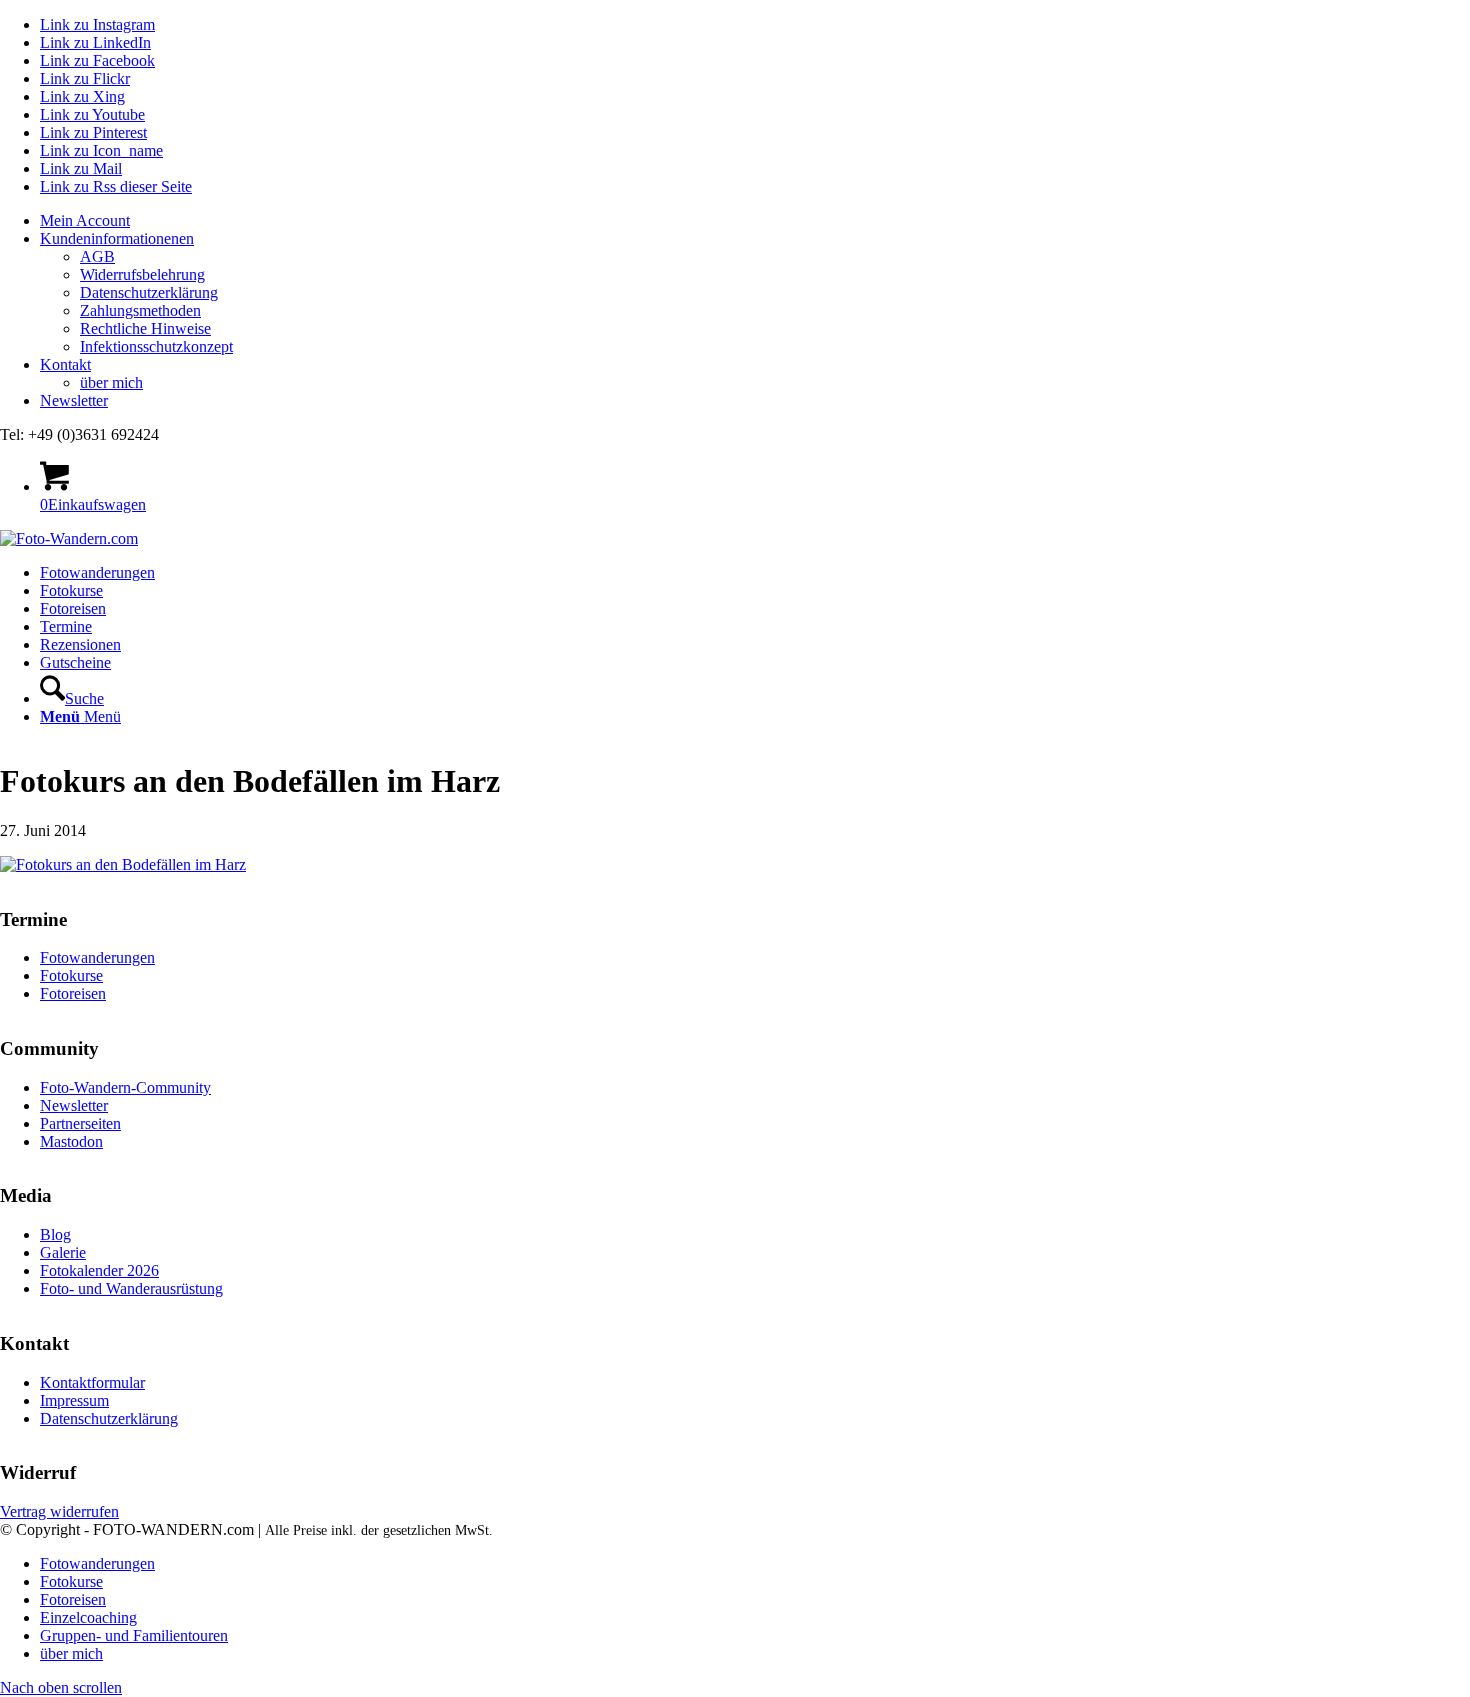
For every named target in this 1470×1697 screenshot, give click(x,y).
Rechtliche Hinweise (145, 328)
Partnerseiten (80, 1123)
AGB (97, 256)
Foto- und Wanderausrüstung (131, 1288)
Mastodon (71, 1141)
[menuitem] (755, 221)
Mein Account (85, 220)
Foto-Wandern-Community (125, 1087)
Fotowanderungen (97, 957)
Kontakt (65, 364)
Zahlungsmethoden (140, 310)
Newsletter (74, 400)
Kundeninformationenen (117, 238)
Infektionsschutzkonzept (156, 346)
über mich (111, 382)
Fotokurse (71, 975)
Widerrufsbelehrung (142, 274)
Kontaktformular (92, 1382)
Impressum (74, 1400)
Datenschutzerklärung (149, 292)
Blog (55, 1234)
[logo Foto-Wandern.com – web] (69, 538)
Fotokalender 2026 (99, 1270)
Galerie (63, 1252)
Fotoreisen (73, 993)
